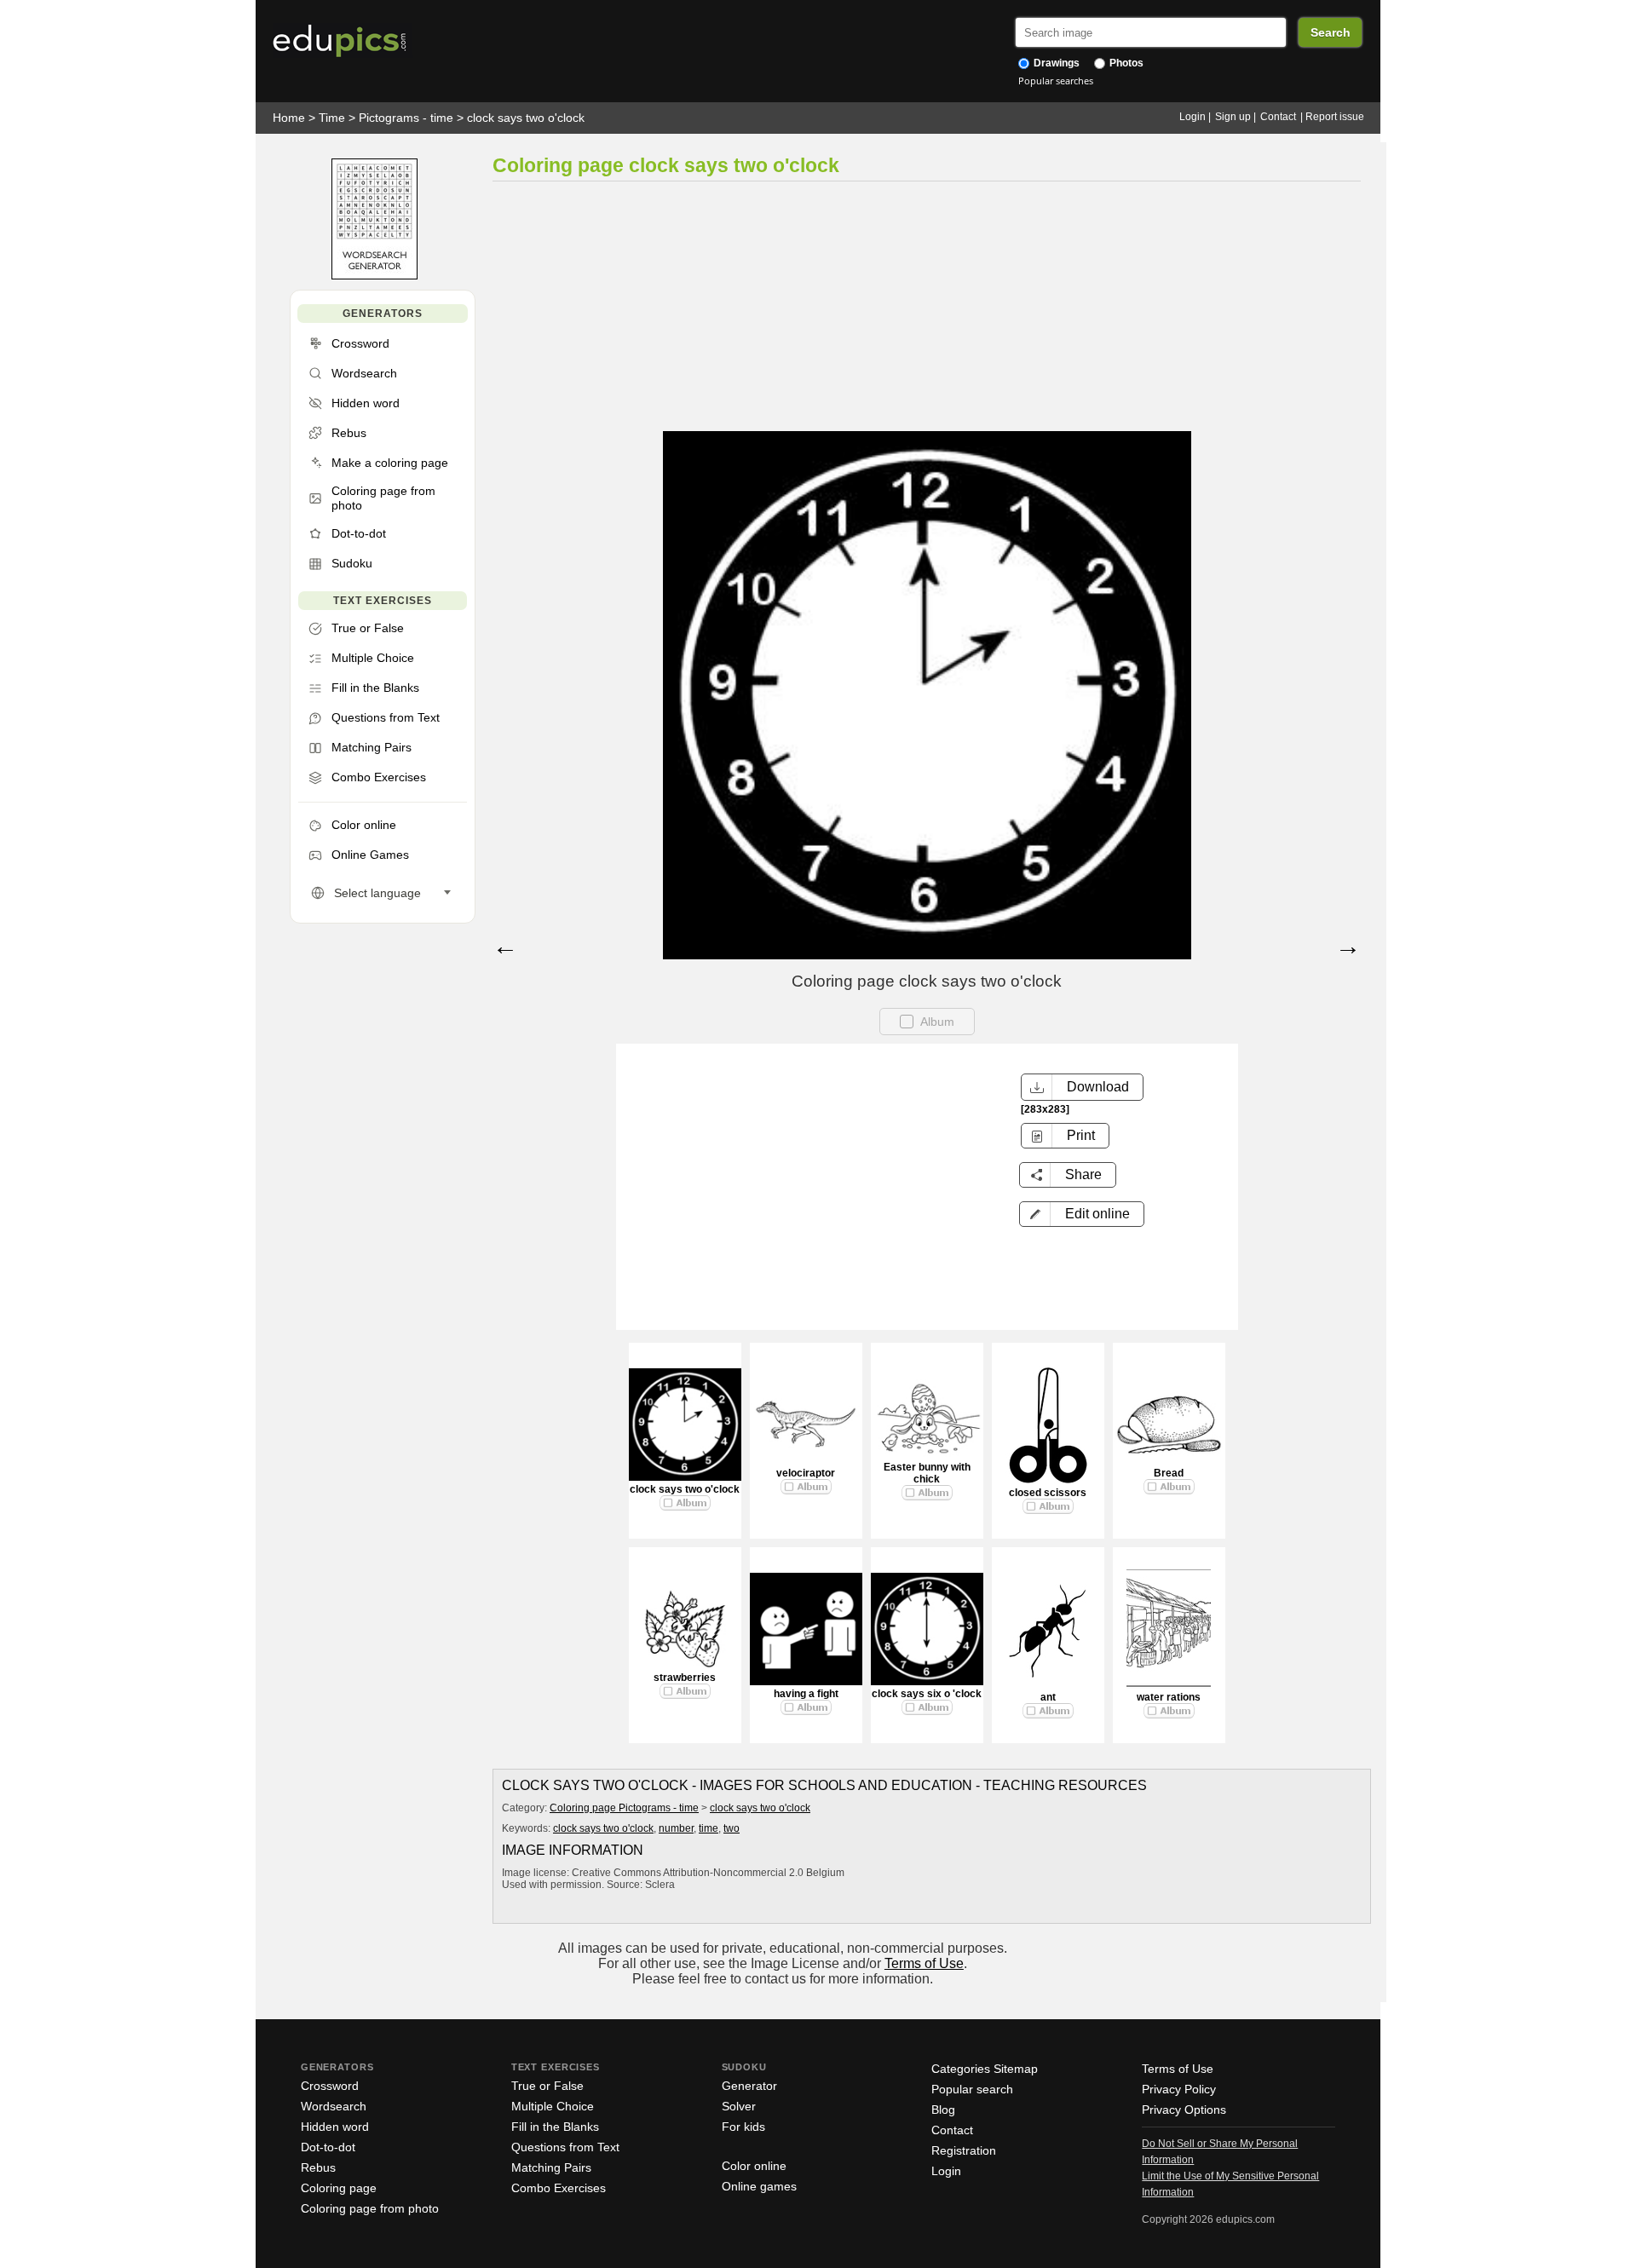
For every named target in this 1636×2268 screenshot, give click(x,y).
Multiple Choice (553, 2106)
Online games (759, 2186)
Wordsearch (334, 2106)
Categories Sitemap (985, 2069)
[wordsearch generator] (374, 276)
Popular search (972, 2089)
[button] (1082, 1214)
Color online (754, 2166)
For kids (743, 2127)
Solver (739, 2106)
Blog (943, 2110)
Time (332, 118)
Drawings (1055, 63)
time (709, 1828)
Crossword (330, 2086)
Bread (1169, 1473)
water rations (1169, 1697)
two (732, 1828)
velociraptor (806, 1473)
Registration (964, 2150)
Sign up (1233, 117)
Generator (749, 2086)
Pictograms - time (406, 118)
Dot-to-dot (328, 2147)
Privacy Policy (1179, 2089)
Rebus (318, 2167)
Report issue (1335, 117)
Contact (1278, 117)
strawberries (685, 1678)
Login (1192, 117)
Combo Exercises (559, 2188)
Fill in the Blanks (555, 2127)
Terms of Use (924, 1963)
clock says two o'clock (526, 118)
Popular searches (1056, 81)
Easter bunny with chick (927, 1473)
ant (1048, 1697)
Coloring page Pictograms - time (624, 1808)
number (676, 1828)
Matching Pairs (551, 2167)
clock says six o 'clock (927, 1694)
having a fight (806, 1694)
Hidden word (335, 2127)
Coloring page (339, 2188)
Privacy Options (1184, 2110)
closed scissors (1048, 1493)
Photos (1125, 63)
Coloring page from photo (370, 2208)
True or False (547, 2086)
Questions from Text (565, 2147)
